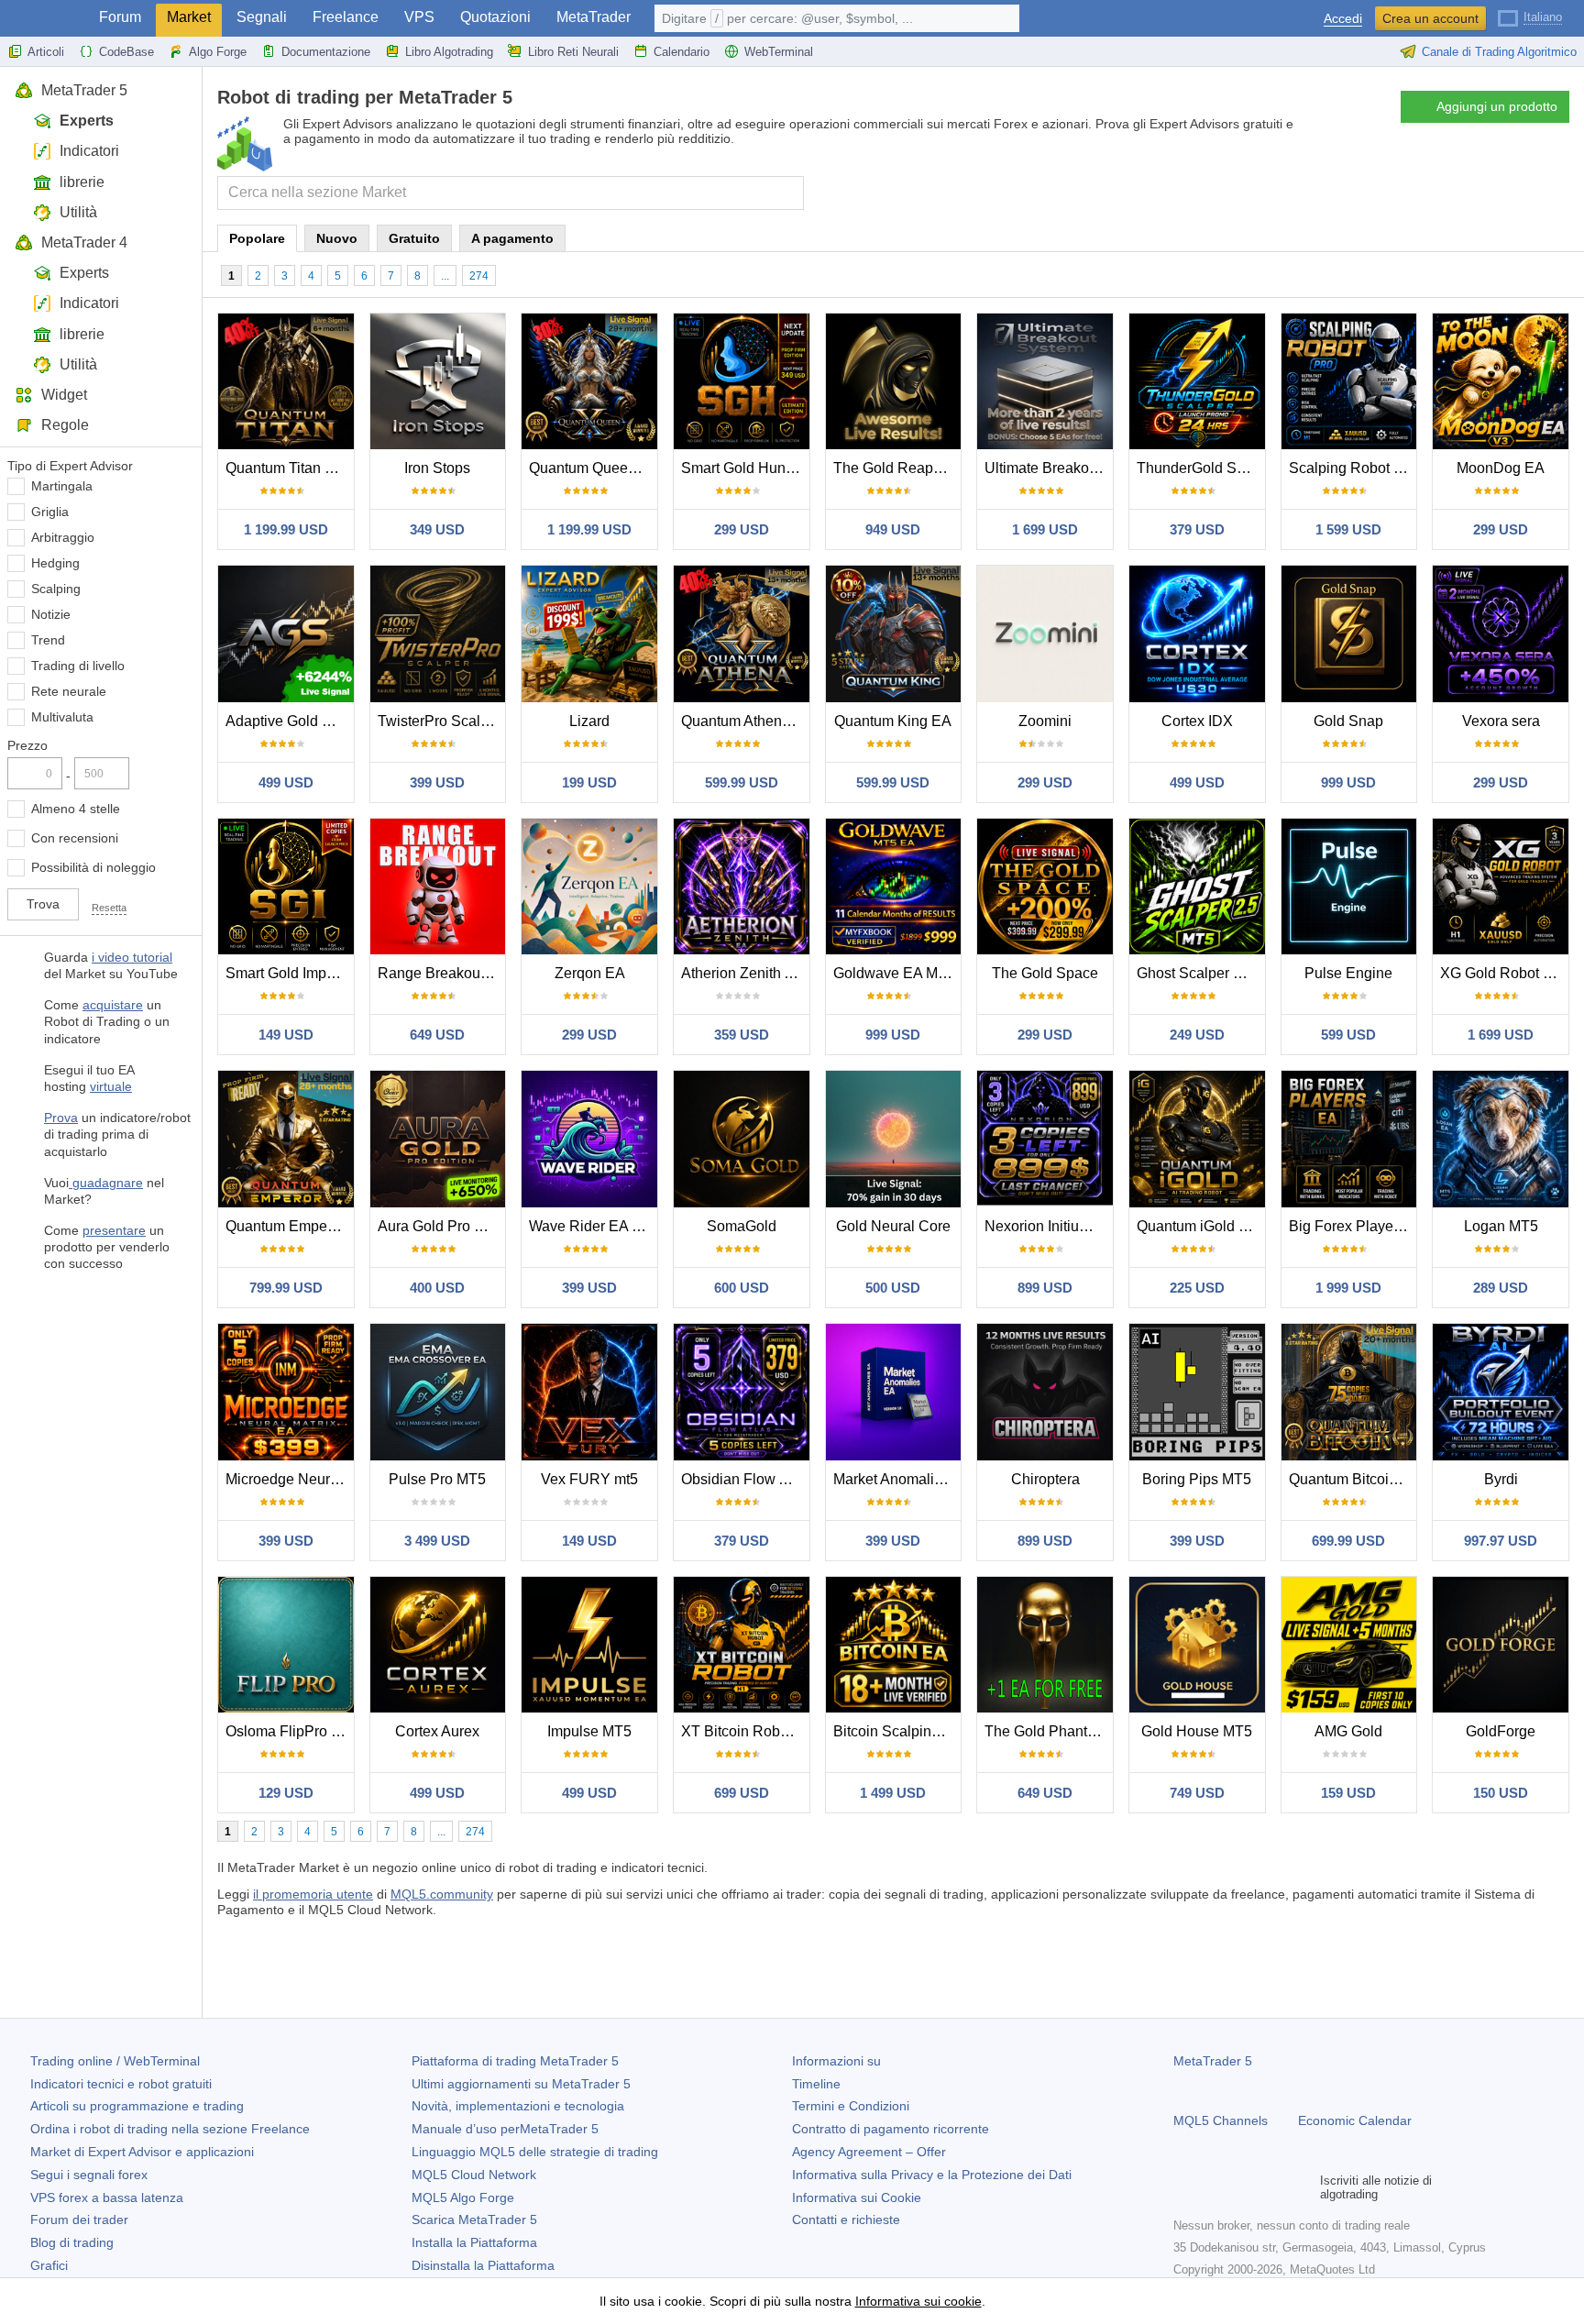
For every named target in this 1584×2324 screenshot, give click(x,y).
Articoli (46, 52)
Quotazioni (495, 17)
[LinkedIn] (1302, 2187)
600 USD (742, 1288)
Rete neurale (69, 691)
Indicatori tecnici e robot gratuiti (121, 2084)
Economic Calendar (1355, 2120)
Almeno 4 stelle (76, 809)
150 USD (1501, 1793)
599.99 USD (742, 782)
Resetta (109, 908)
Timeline (816, 2084)
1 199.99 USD (286, 529)
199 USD (589, 782)
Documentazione (326, 52)
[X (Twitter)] (1243, 2187)
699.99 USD (1348, 1541)
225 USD (1197, 1288)
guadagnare (106, 1183)
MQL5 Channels (1221, 2120)
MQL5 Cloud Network (474, 2175)
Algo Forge (218, 52)
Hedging (55, 563)
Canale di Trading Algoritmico (1499, 52)
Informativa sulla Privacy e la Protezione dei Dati (932, 2175)
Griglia (50, 512)
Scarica (474, 2219)
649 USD (437, 1035)
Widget (64, 395)
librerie (82, 182)
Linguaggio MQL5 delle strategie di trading (535, 2152)
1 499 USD (893, 1793)
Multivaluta (62, 717)
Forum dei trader (79, 2219)
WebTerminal (779, 52)
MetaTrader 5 (84, 90)
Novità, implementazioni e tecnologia (518, 2106)
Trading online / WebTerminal (115, 2061)
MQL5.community (442, 1894)
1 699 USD (1045, 529)
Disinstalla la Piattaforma (483, 2265)
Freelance (346, 17)
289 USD (1501, 1288)
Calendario (682, 52)
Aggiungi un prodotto (1497, 106)
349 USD (437, 529)
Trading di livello (78, 666)
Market (189, 17)
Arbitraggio (63, 537)
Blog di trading (72, 2242)
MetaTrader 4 (84, 242)
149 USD (286, 1035)
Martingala (62, 486)
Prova (61, 1118)
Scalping (56, 589)
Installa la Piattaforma (474, 2242)
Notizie (51, 614)
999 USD (1348, 782)
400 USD (437, 1288)
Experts (87, 121)
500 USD (893, 1288)
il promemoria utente (313, 1894)
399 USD (437, 782)
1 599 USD (1348, 529)
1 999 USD (1348, 1288)
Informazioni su (836, 2061)
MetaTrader (594, 17)
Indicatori (89, 151)
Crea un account (1430, 18)
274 (479, 276)
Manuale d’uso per (505, 2129)
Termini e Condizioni (851, 2106)
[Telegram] (1214, 2187)
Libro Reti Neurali (573, 52)
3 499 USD (437, 1541)
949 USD (893, 529)
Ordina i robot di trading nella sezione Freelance (170, 2129)
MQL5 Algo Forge (463, 2197)
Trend (48, 640)
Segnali (262, 17)
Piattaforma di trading (515, 2061)
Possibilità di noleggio (93, 867)
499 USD (286, 782)
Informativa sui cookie (918, 2301)
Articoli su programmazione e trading (137, 2106)
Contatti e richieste (846, 2219)
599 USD (1348, 1035)
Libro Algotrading (449, 52)
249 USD (1197, 1035)
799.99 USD (286, 1288)
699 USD (742, 1793)
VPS (419, 17)
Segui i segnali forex (89, 2175)
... (445, 276)
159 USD (1348, 1793)
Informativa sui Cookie (857, 2197)
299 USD (742, 529)
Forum (120, 17)
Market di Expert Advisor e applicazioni (142, 2152)
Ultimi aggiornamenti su (521, 2084)
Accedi (1343, 19)
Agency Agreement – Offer (869, 2152)
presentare (114, 1230)
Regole (65, 425)
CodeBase (126, 52)
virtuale (111, 1086)
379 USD (1197, 529)
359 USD (742, 1035)
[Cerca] (788, 193)
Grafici (49, 2265)
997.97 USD (1501, 1541)
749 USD (1197, 1793)
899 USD (1045, 1288)
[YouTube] (1272, 2187)
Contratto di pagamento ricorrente (891, 2129)
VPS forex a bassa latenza (107, 2197)
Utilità (78, 212)
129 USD (286, 1793)
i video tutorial (132, 957)
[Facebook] (1184, 2187)
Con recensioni (75, 838)
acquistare (113, 1005)
